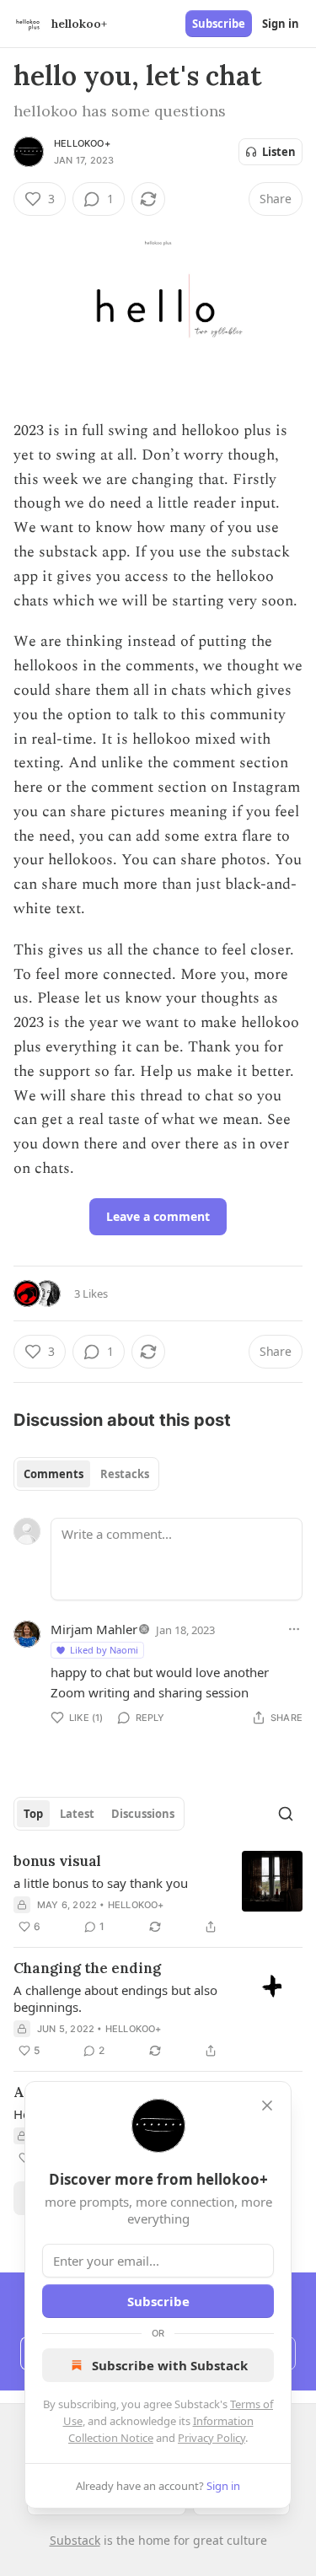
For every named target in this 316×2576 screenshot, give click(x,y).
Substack (75, 2540)
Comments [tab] (54, 1474)
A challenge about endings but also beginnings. (115, 1998)
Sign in (281, 24)
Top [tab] (33, 1814)
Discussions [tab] (143, 1814)
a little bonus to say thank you (101, 1883)
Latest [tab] (77, 1814)
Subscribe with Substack (170, 2365)
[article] (158, 1894)
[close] (267, 2105)
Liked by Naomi (104, 1650)
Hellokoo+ (82, 143)
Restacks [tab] (125, 1474)
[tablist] (86, 1474)
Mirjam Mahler (94, 1629)
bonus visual (57, 1861)
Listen (279, 152)
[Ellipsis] (294, 1629)
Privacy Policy (212, 2438)
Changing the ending (87, 1968)
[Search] (286, 1814)
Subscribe (219, 24)
